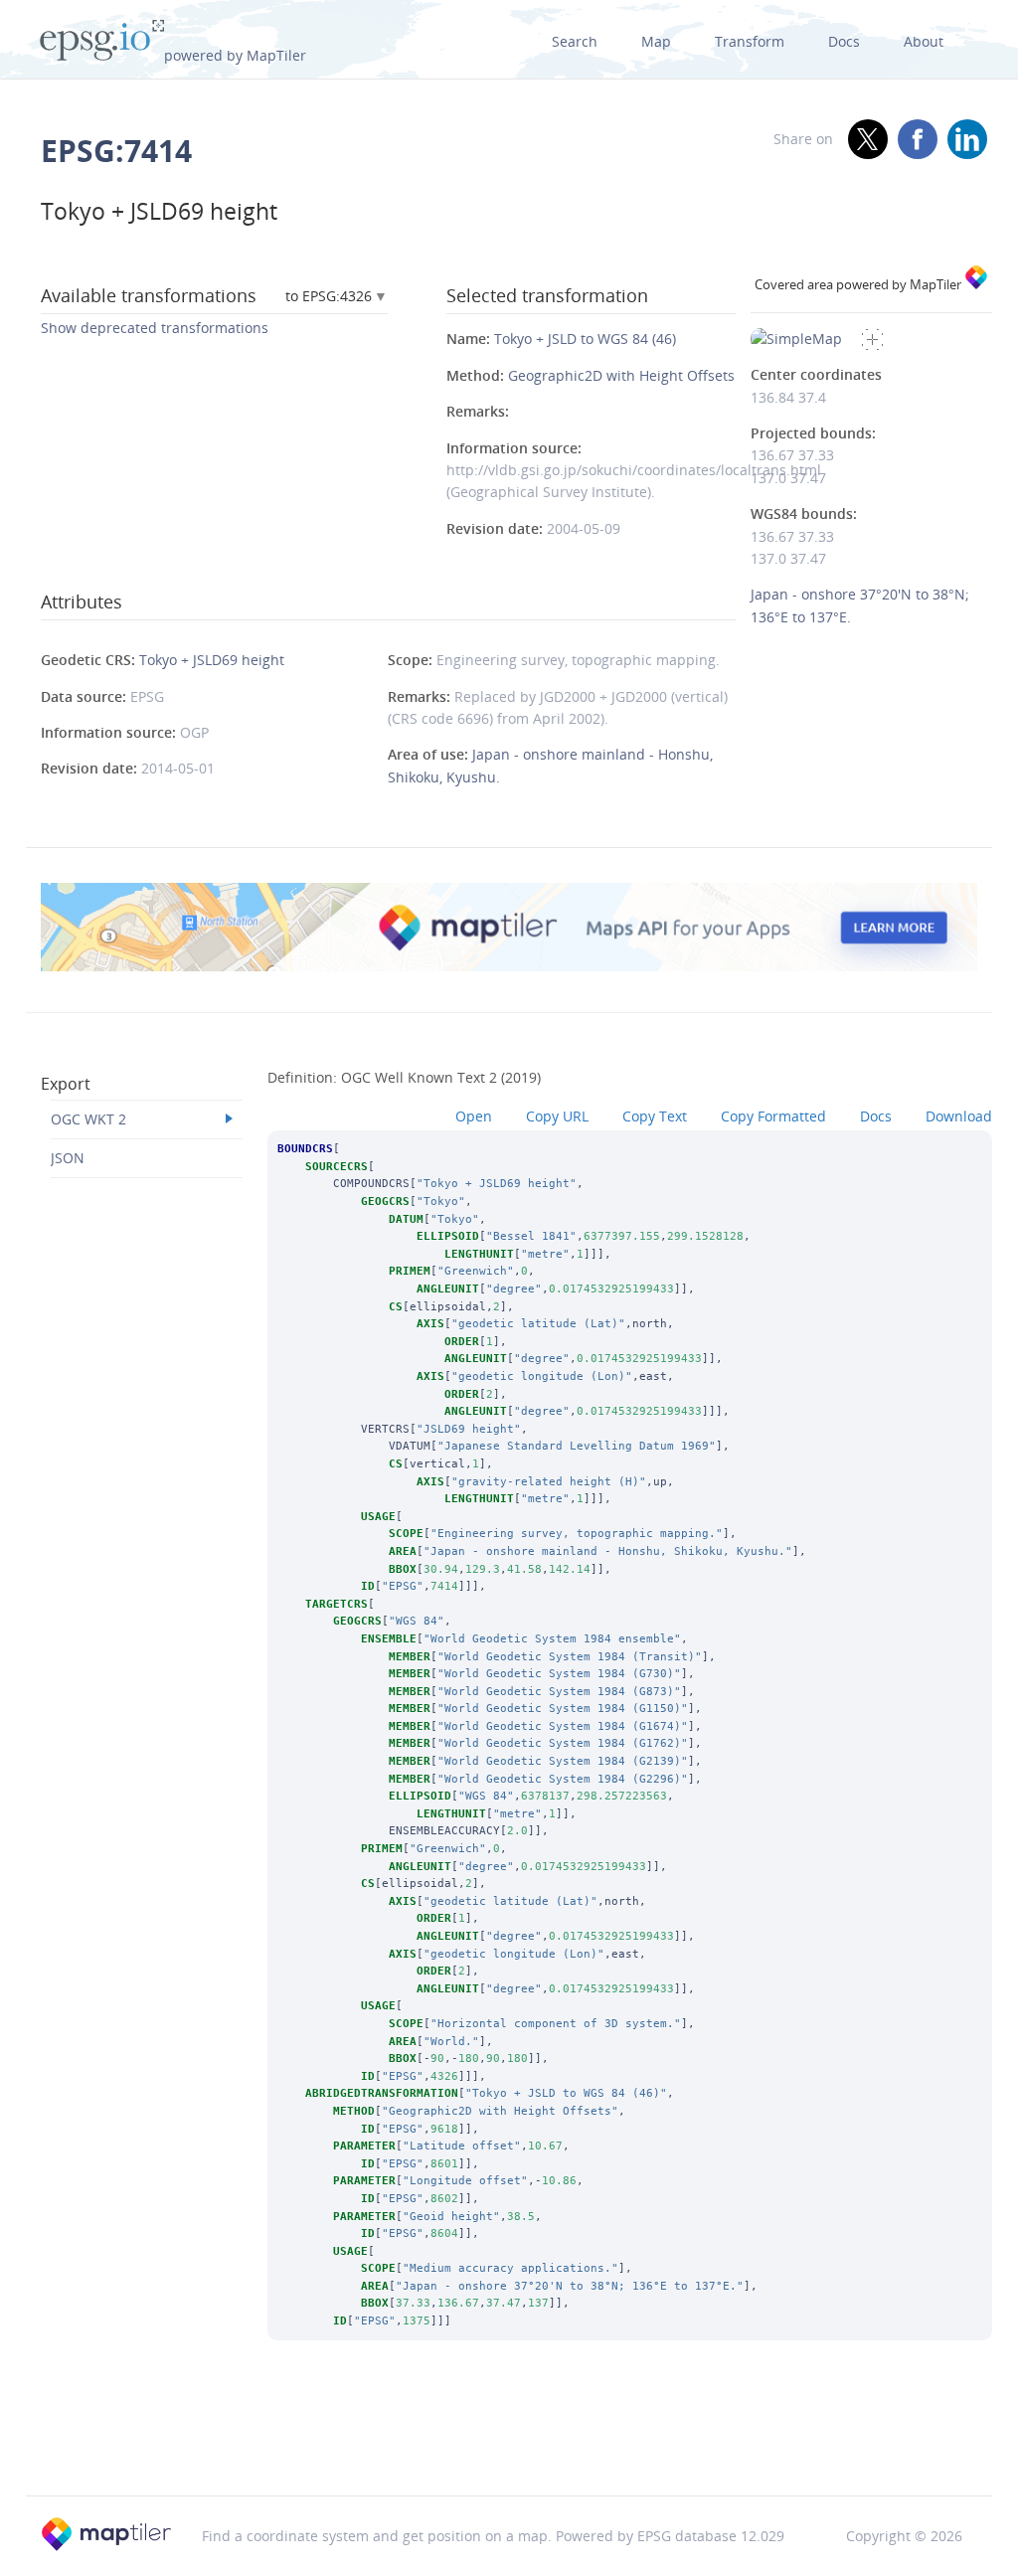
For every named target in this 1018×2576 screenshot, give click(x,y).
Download (959, 1116)
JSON (68, 1158)
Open (474, 1116)
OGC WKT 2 (88, 1119)
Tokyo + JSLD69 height (212, 660)
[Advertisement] (509, 2445)
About (924, 41)
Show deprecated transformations (155, 328)
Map (656, 41)
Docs (844, 41)
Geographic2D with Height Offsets (621, 375)
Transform (750, 41)
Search (575, 41)
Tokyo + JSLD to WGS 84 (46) (585, 339)
